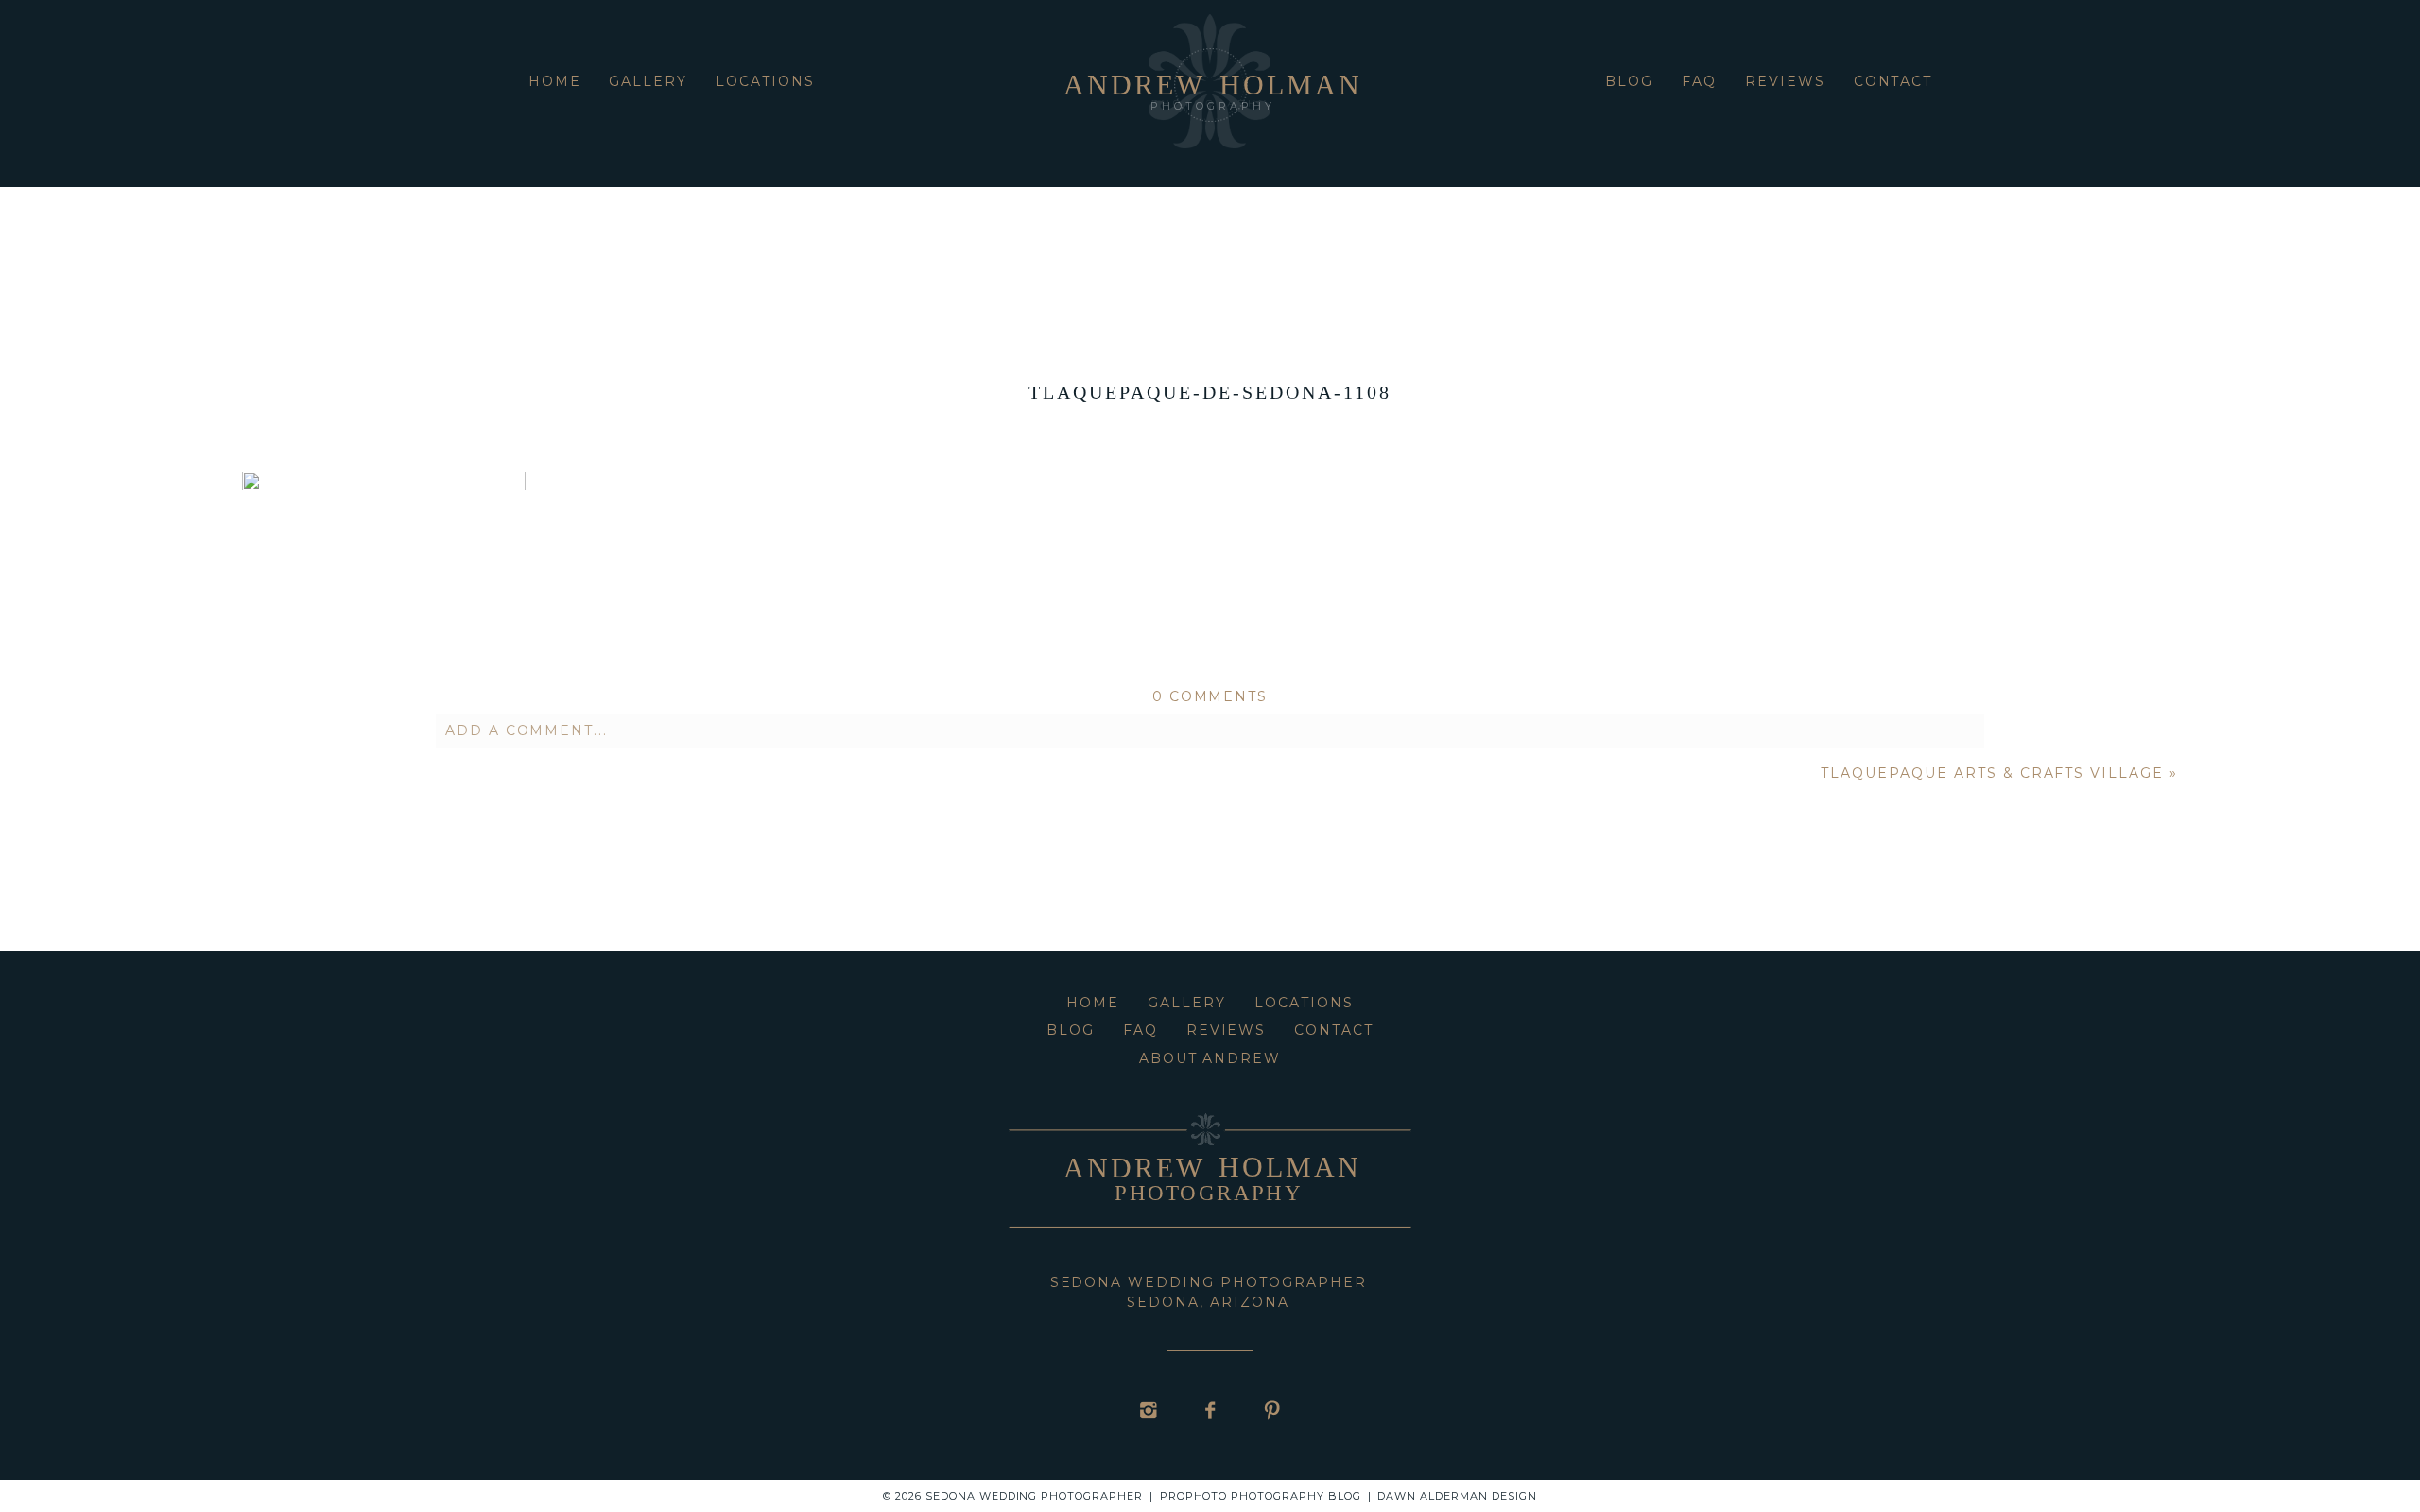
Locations (765, 81)
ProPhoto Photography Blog (1261, 1496)
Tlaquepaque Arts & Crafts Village (1992, 773)
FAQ (1699, 81)
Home (555, 81)
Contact (1893, 81)
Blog (1629, 81)
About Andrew (1210, 1058)
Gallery (648, 81)
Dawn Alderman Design (1457, 1496)
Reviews (1785, 81)
